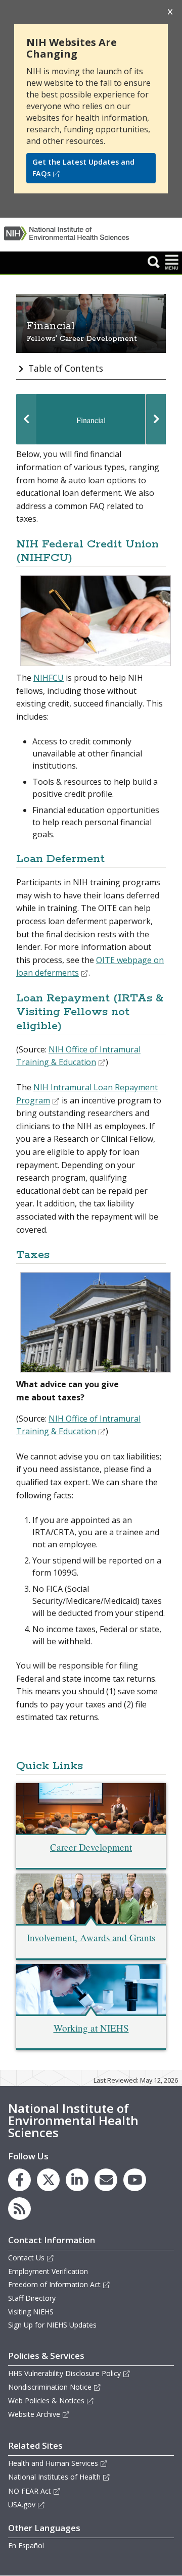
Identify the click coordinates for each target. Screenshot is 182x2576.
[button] (154, 262)
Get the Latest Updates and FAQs (83, 168)
